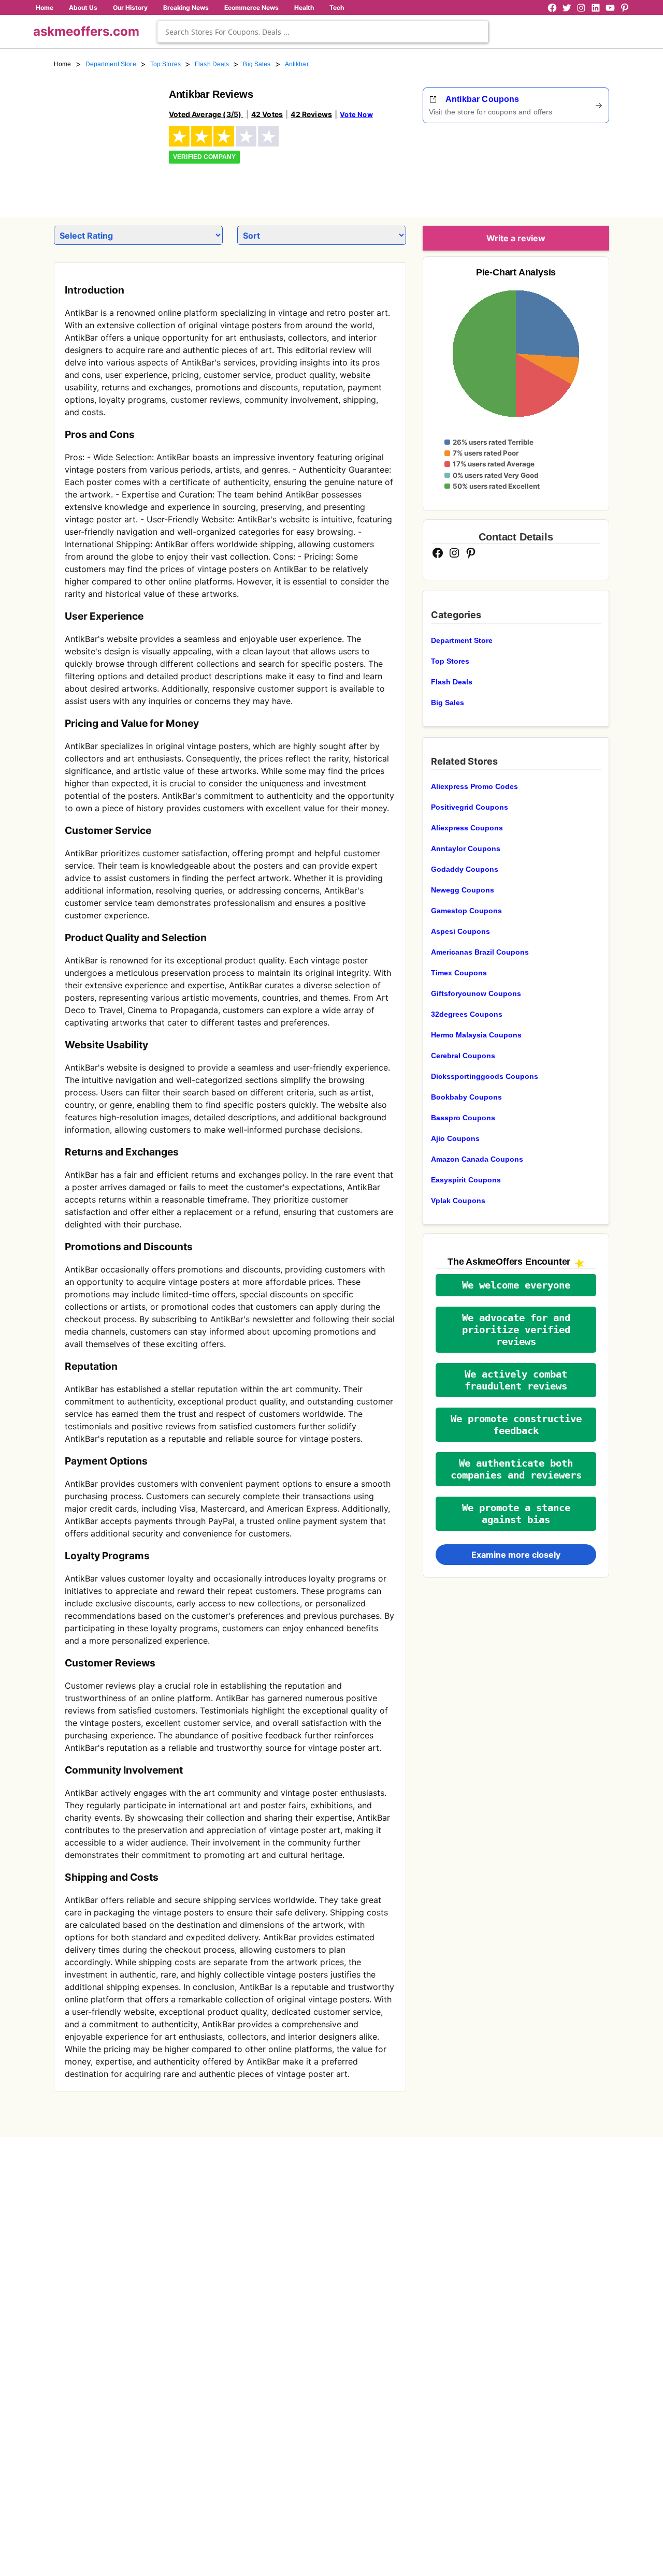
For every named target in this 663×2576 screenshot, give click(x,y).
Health (304, 8)
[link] (105, 139)
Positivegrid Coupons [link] (470, 807)
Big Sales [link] (257, 64)
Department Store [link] (111, 64)
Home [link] (63, 64)
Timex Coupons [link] (459, 973)
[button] (516, 1285)
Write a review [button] (516, 238)
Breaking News (186, 8)
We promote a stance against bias (516, 1514)
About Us (83, 8)
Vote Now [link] (356, 114)
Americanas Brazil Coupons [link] (480, 952)
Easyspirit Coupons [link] (466, 1180)
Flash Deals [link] (212, 64)
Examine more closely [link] (516, 1555)
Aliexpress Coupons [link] (467, 828)
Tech (337, 8)
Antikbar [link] (297, 64)
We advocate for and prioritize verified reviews (516, 1330)
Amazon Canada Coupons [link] (477, 1159)
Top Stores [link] (165, 64)
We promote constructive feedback (516, 1425)
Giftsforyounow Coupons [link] (476, 993)
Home (45, 8)
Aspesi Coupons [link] (460, 931)
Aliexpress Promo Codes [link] (474, 786)
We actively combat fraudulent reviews (516, 1380)
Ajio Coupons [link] (455, 1138)
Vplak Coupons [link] (458, 1201)
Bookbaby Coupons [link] (466, 1097)
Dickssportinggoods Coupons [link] (485, 1076)
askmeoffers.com (86, 31)
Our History (130, 8)
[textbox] (323, 32)
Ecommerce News (251, 8)
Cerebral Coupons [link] (463, 1056)
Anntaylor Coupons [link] (466, 848)
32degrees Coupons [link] (467, 1014)
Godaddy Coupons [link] (465, 869)
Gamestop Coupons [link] (466, 911)
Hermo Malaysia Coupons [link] (476, 1035)
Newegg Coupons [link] (463, 890)
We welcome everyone (516, 1285)
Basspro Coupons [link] (463, 1118)
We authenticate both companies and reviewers (516, 1469)
